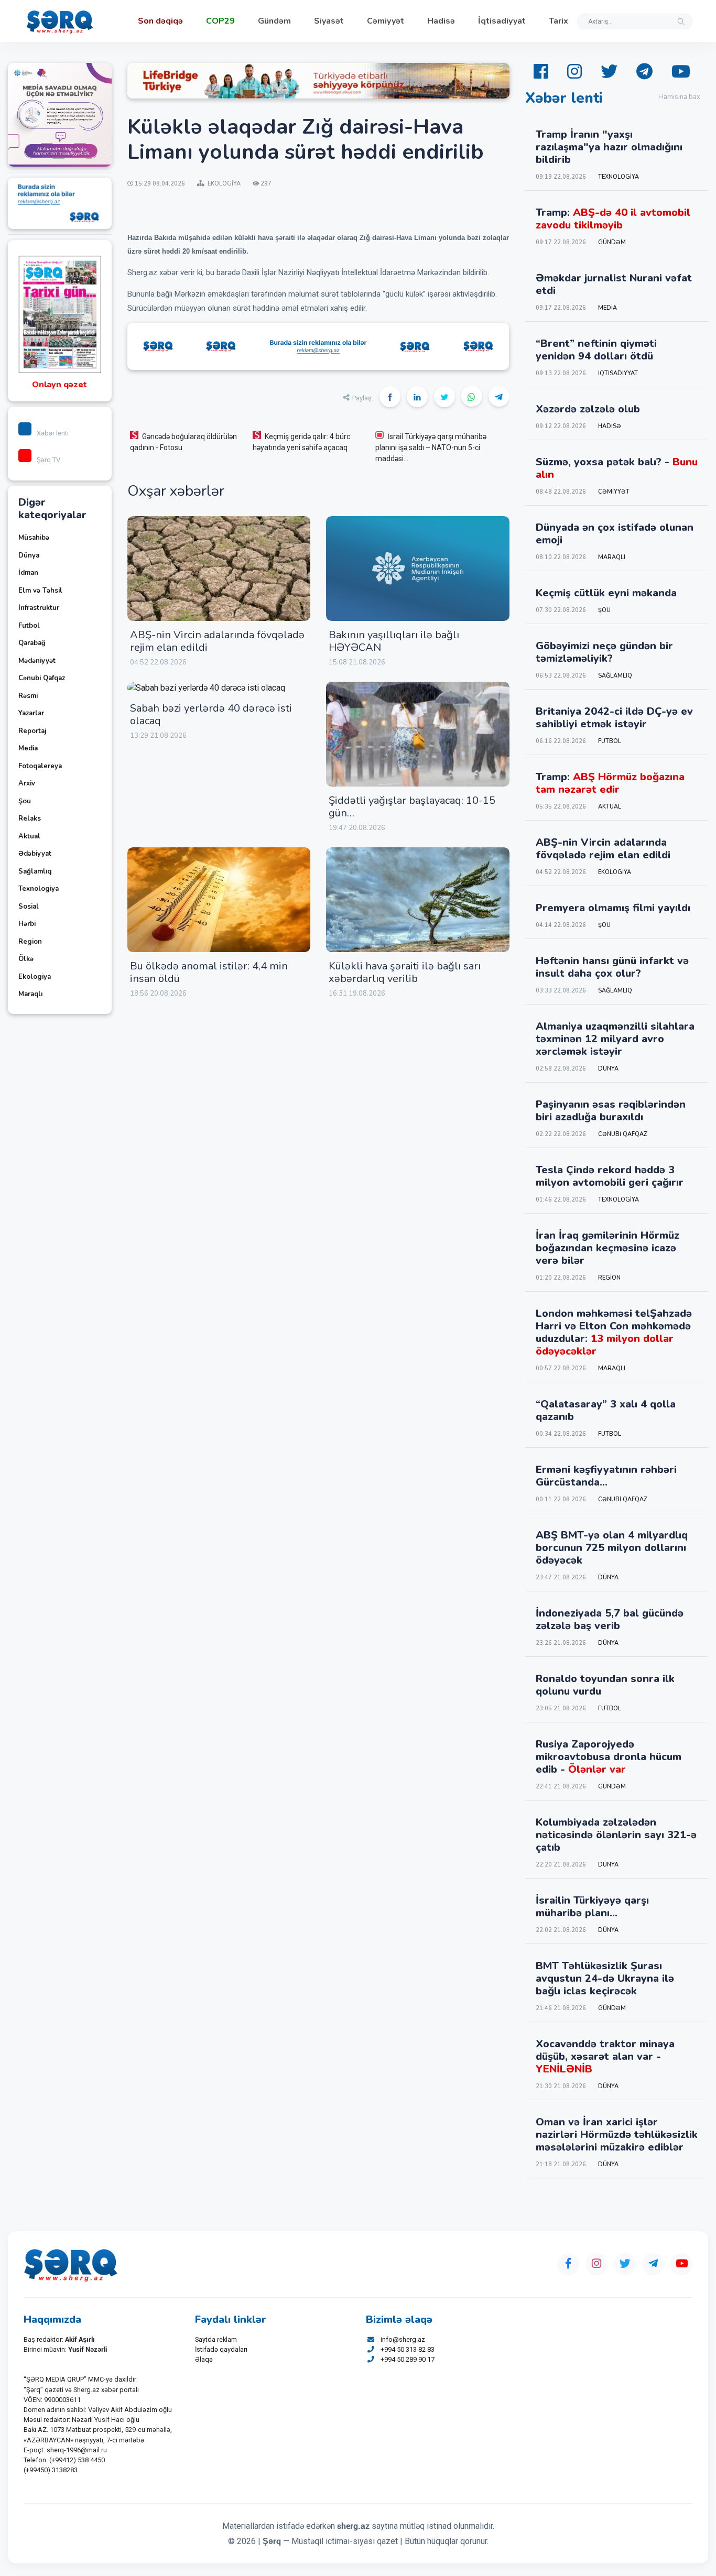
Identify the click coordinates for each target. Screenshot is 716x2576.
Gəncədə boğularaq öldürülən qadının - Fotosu (183, 442)
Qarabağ (32, 643)
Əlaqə (204, 2359)
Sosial (29, 907)
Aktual (29, 836)
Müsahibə (34, 538)
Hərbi (27, 924)
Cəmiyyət (386, 21)
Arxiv (27, 783)
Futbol (29, 626)
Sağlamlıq (35, 871)
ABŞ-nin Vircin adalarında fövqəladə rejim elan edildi (217, 641)
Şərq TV (48, 460)
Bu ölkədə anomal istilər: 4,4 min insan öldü (209, 972)
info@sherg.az (403, 2339)
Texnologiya (39, 889)
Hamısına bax (679, 97)
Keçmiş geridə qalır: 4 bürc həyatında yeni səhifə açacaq (301, 442)
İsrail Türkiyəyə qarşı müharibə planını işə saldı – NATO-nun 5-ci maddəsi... (431, 447)
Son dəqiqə (160, 21)
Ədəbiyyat (35, 854)
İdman (28, 573)
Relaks (30, 818)
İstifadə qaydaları (221, 2349)
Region (30, 942)
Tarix (558, 21)
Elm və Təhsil (40, 591)
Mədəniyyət (37, 661)
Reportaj (32, 731)
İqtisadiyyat (502, 21)
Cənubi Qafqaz (42, 678)
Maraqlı (30, 994)
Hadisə (441, 21)
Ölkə (26, 959)
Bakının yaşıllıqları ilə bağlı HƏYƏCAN (394, 641)
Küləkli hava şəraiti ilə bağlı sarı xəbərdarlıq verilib (405, 972)
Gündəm (274, 21)
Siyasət (329, 21)
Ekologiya (35, 977)
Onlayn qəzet (59, 385)
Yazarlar (31, 713)
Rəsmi (28, 696)
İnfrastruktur (39, 608)
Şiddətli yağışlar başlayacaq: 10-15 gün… (412, 807)
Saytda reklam (216, 2339)
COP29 (220, 21)
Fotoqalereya (40, 766)
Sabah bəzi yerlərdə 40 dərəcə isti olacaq (211, 714)
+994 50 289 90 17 (408, 2359)
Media (28, 748)
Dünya (29, 555)
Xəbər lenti (53, 433)
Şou (25, 801)
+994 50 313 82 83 (408, 2349)
